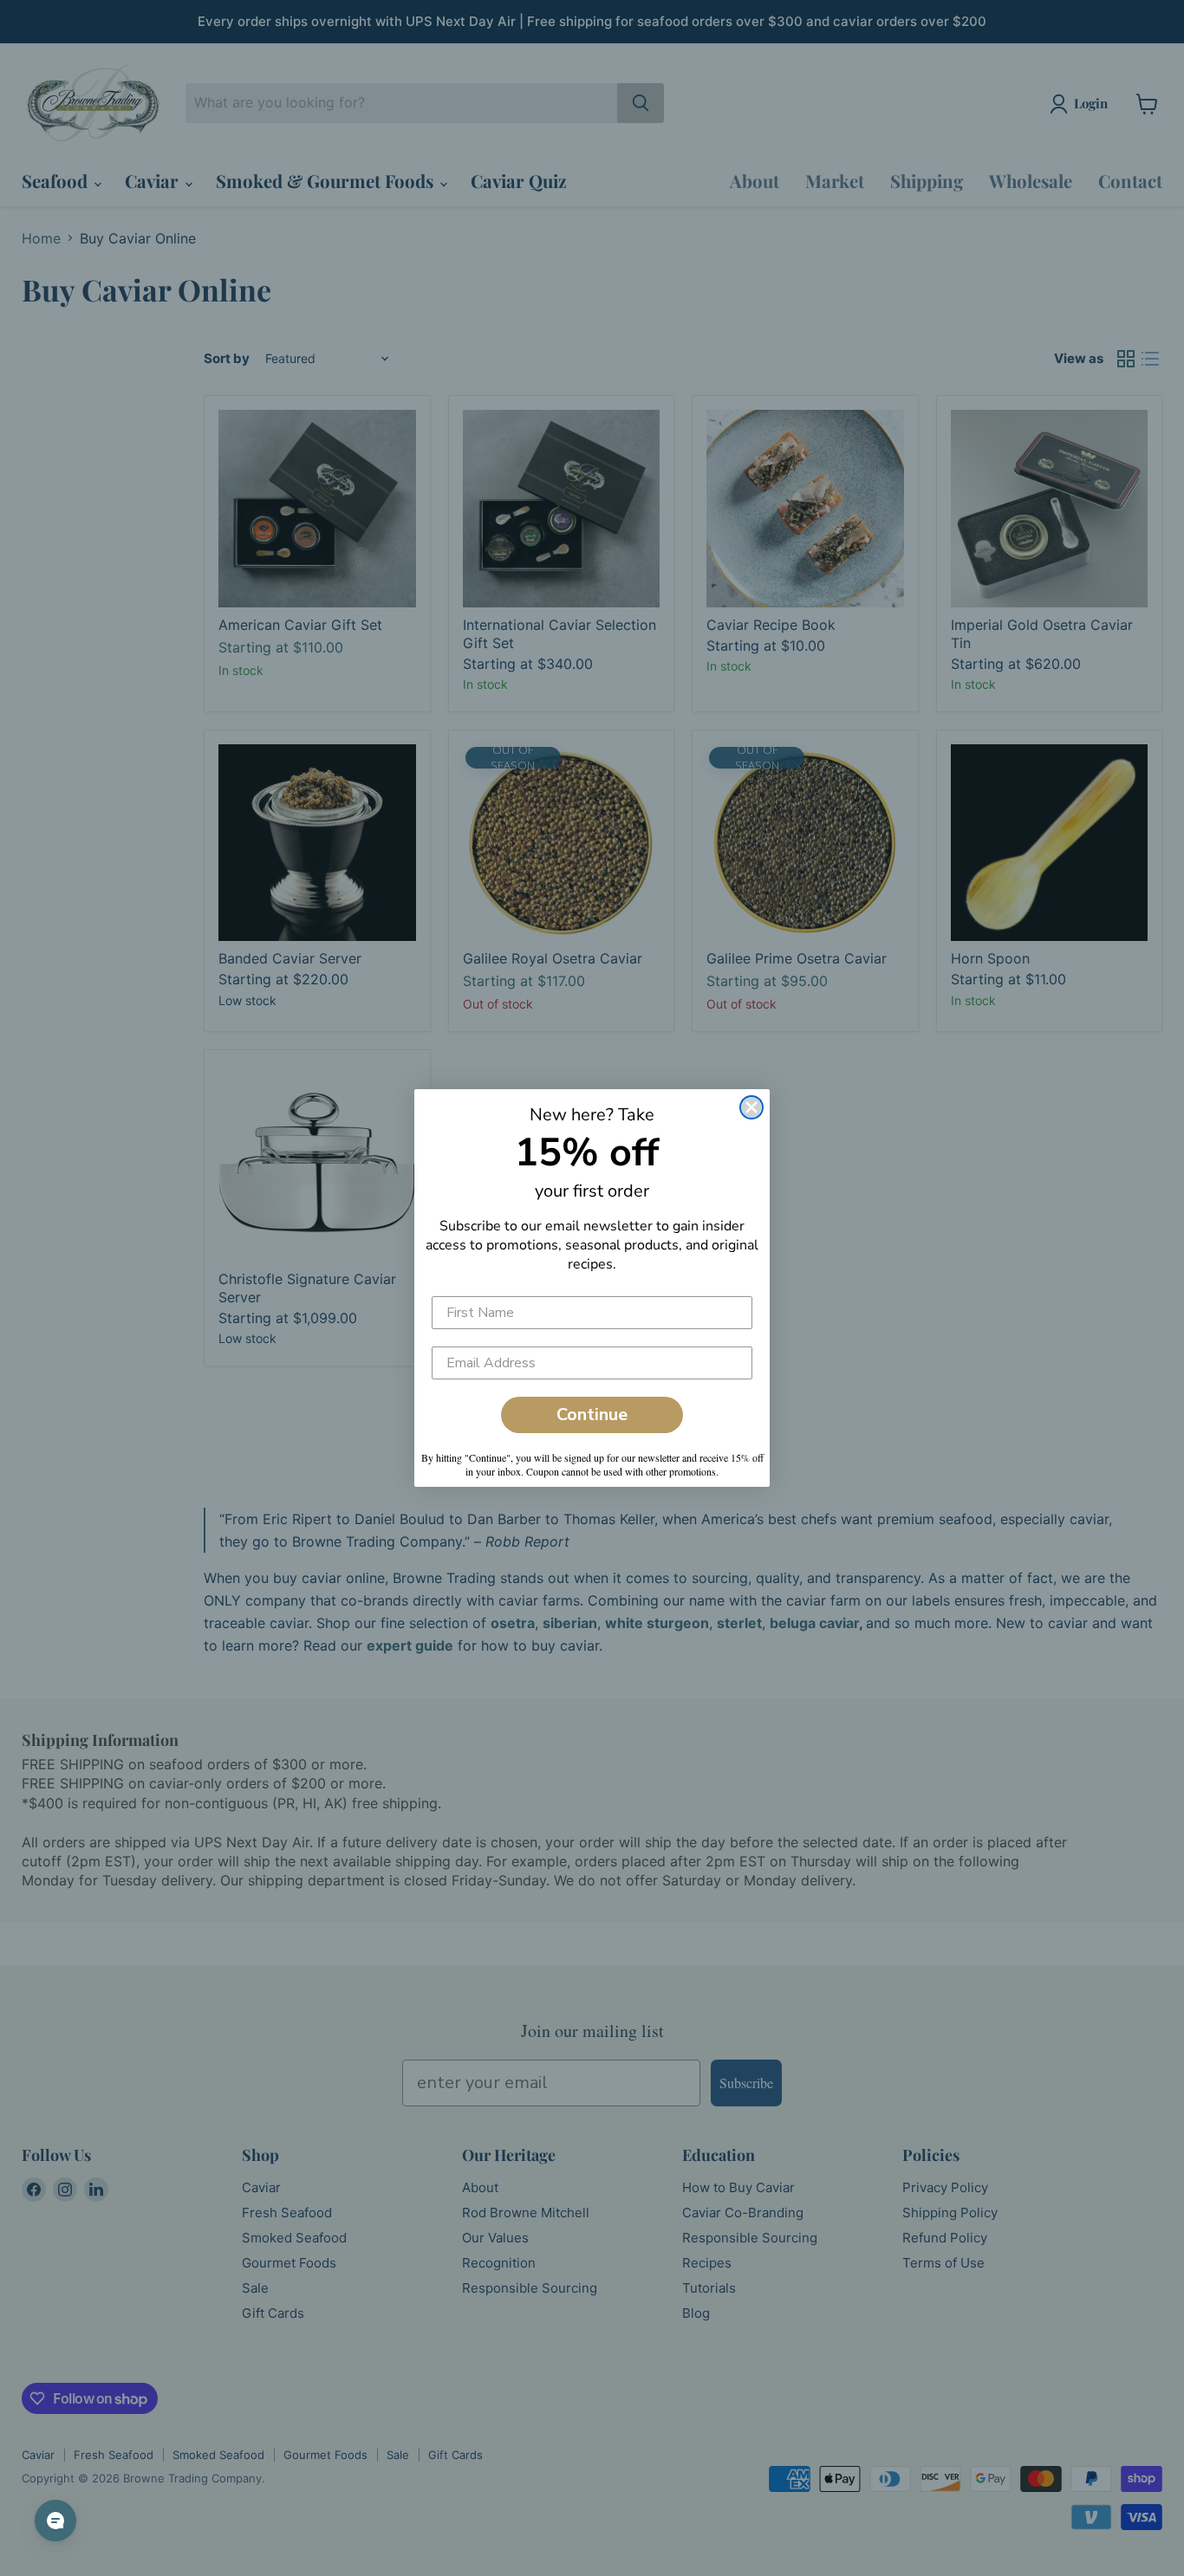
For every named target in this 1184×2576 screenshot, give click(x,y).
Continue (592, 1415)
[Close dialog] (751, 1107)
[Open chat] (55, 2521)
